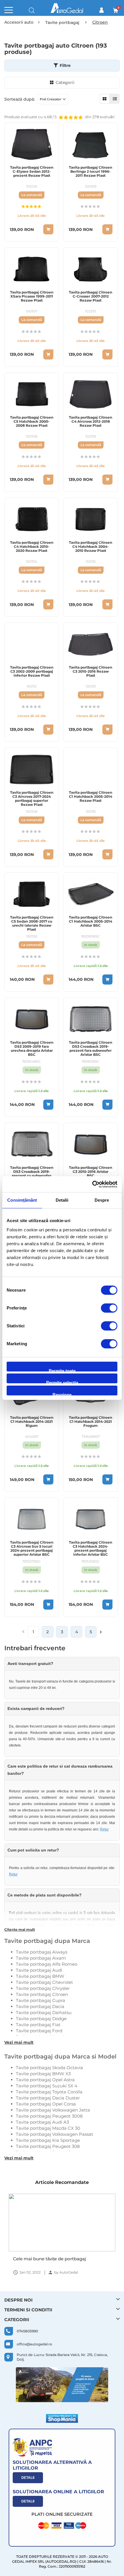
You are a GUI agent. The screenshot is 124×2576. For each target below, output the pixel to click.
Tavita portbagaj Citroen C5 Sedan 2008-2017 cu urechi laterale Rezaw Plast (32, 923)
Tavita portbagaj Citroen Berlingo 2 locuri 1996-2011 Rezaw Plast (91, 172)
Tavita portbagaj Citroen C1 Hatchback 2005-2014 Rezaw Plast (91, 797)
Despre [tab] (102, 1200)
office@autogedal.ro (34, 2344)
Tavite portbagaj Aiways (42, 1952)
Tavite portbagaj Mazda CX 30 (48, 2128)
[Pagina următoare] (101, 1632)
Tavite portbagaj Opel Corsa (46, 2104)
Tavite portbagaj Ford (39, 2031)
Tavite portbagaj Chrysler (43, 1988)
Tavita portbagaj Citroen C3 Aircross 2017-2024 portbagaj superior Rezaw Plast (32, 799)
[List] (115, 99)
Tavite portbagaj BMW (40, 1976)
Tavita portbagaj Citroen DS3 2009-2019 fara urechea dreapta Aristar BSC (32, 1049)
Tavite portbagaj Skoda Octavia (49, 2068)
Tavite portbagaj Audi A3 (42, 2122)
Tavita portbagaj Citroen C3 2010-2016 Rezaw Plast (91, 671)
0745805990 (27, 2331)
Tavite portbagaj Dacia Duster (48, 2098)
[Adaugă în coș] (107, 980)
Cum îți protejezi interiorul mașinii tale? (56, 2259)
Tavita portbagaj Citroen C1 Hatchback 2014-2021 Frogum (91, 1422)
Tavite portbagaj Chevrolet (44, 1982)
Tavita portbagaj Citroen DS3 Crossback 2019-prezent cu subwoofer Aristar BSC (32, 1174)
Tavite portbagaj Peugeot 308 (48, 2146)
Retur (104, 1829)
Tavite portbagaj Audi (39, 1970)
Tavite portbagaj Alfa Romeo (47, 1964)
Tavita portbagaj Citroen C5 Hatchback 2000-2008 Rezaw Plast (32, 422)
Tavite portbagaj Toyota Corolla (49, 2092)
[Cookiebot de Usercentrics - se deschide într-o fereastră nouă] (92, 1184)
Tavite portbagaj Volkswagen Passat (55, 2134)
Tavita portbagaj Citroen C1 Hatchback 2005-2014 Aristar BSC (91, 921)
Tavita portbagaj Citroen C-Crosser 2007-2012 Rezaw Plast (91, 296)
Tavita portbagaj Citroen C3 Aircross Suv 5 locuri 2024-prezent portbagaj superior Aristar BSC (32, 1548)
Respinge (62, 1394)
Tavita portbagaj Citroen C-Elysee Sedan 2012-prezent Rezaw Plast (32, 172)
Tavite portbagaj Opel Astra (45, 2080)
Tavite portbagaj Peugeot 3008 (49, 2116)
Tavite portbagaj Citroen (42, 1994)
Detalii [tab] (62, 1200)
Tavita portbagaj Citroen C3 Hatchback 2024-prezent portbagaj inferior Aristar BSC (91, 1548)
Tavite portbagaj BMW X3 (43, 2074)
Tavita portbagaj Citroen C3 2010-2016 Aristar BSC (91, 1172)
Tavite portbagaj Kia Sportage (48, 2140)
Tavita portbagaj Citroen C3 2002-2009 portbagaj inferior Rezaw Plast (32, 671)
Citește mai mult (20, 1929)
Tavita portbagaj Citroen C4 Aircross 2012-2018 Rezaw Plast (91, 422)
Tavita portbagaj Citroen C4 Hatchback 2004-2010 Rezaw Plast (91, 547)
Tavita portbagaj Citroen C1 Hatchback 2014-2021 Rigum (32, 1422)
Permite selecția (62, 1382)
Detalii (28, 2478)
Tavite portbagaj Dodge (41, 2019)
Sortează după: (20, 99)
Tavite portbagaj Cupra (41, 2000)
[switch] (109, 1309)
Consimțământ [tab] (22, 1200)
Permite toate (62, 1370)
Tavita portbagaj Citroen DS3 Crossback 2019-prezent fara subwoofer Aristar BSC (91, 1049)
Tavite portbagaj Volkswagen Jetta (53, 2110)
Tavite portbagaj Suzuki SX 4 (47, 2086)
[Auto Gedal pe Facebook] (62, 2385)
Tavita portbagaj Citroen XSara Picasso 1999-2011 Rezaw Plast (32, 296)
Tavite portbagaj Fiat (38, 2025)
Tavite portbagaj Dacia (40, 2006)
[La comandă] (48, 229)
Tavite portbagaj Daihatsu (44, 2013)
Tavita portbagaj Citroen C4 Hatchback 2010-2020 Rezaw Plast (32, 547)
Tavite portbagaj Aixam (41, 1958)
